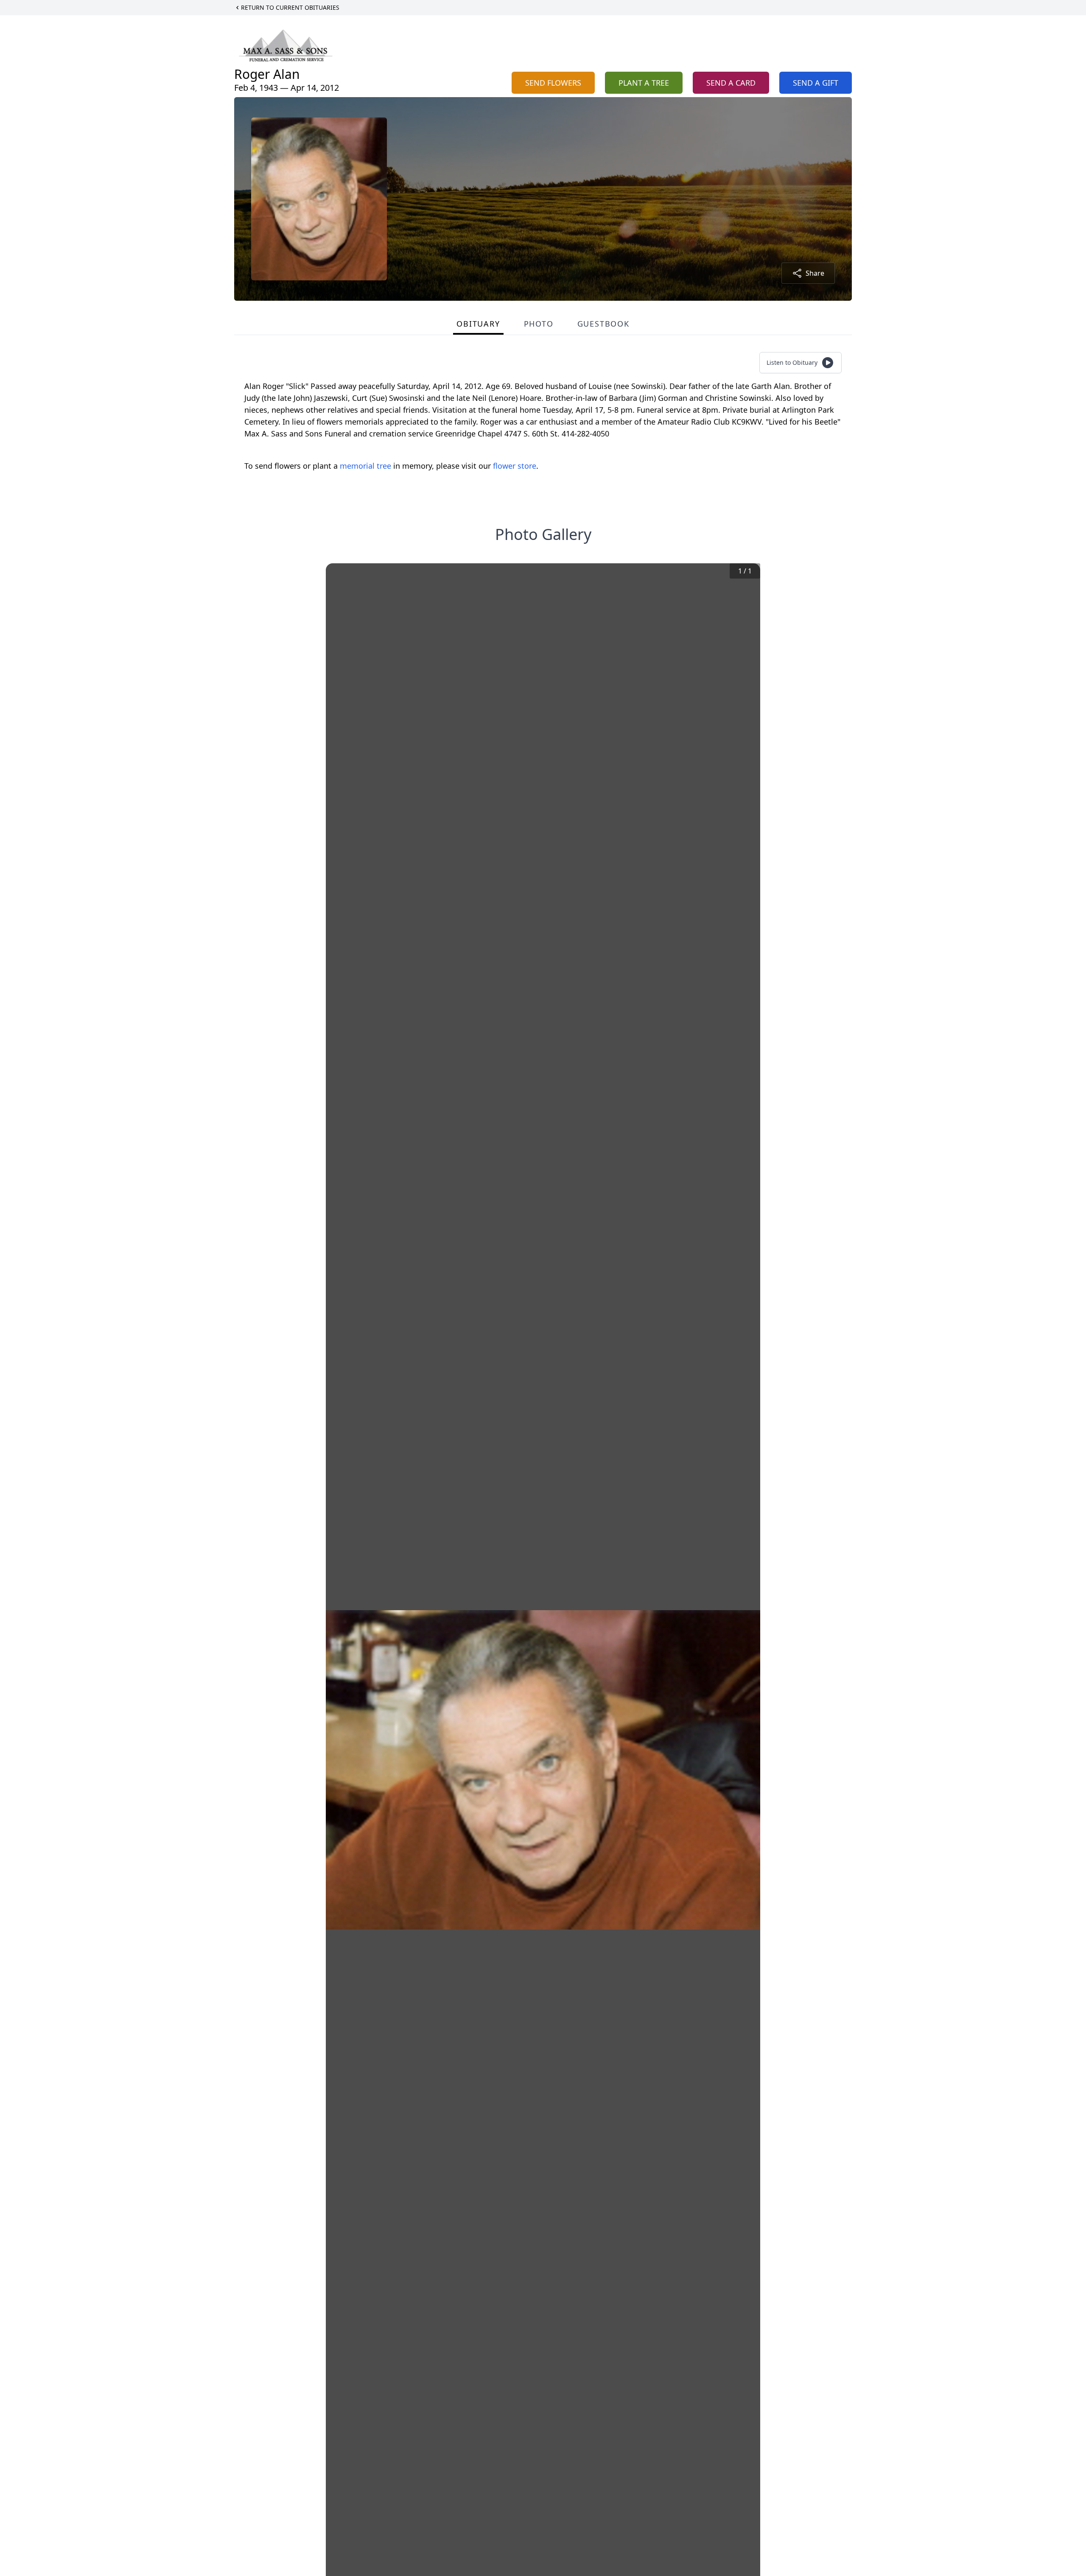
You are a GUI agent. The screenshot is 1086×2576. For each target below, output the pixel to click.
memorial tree (365, 466)
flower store (515, 466)
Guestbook (603, 324)
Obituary (478, 324)
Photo (539, 324)
